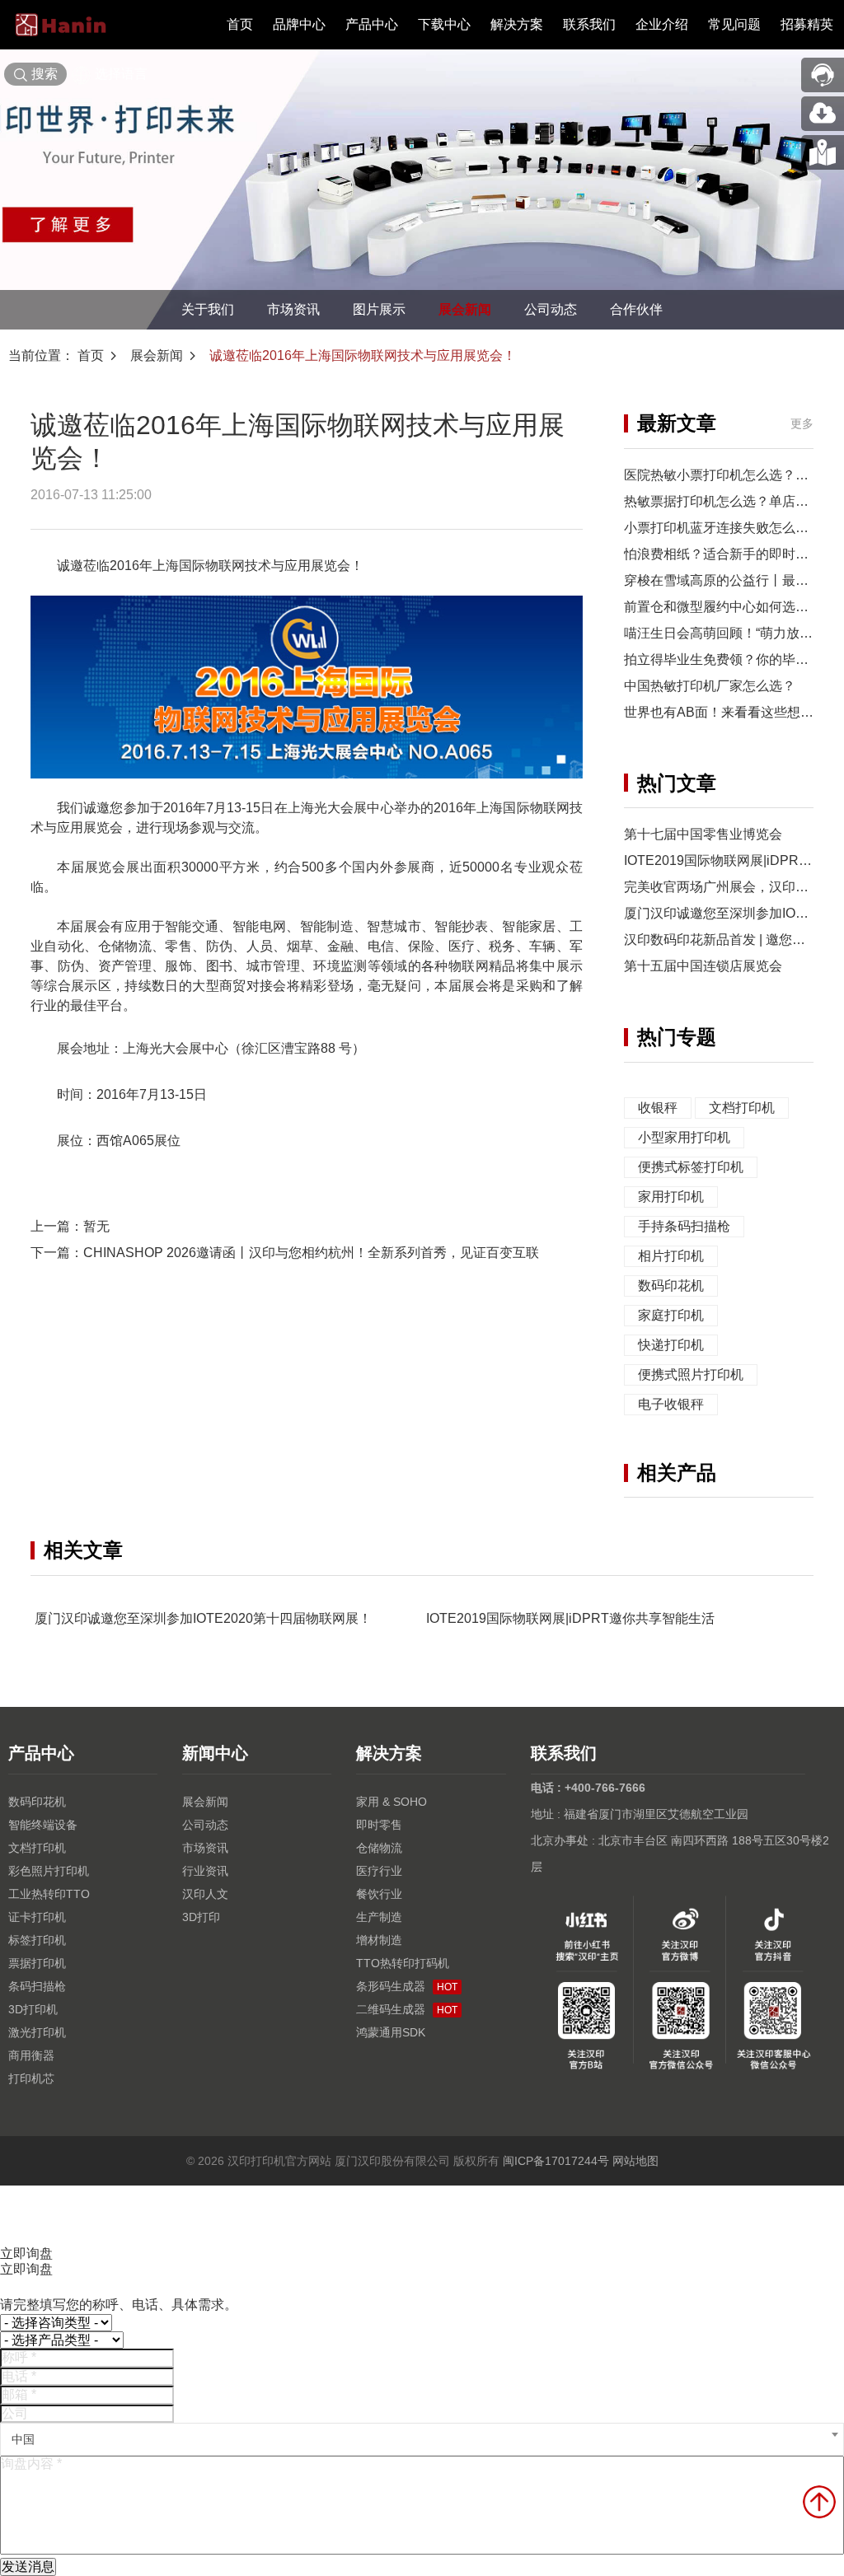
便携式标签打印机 (691, 1167)
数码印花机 (671, 1286)
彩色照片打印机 (49, 1871)
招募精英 (807, 24)
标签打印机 (37, 1940)
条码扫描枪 (37, 1986)
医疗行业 (379, 1871)
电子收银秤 (671, 1404)
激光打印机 (37, 2032)
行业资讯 (205, 1871)
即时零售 (379, 1825)
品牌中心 (299, 24)
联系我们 (589, 24)
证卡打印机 (37, 1917)
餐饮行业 (379, 1894)
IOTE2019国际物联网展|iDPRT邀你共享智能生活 (570, 1618)
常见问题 (734, 24)
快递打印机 (671, 1345)
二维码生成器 (407, 2009)
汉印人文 (205, 1894)
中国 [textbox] (23, 2439)
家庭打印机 (671, 1315)
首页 (240, 24)
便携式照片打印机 (691, 1374)
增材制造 (379, 1940)
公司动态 (551, 309)
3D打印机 (33, 2009)
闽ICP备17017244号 (556, 2161)
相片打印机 (671, 1256)
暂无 (96, 1226)
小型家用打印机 (684, 1137)
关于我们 (208, 309)
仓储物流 (379, 1848)
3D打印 (201, 1917)
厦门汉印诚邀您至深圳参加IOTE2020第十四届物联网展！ (203, 1618)
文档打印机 (742, 1108)
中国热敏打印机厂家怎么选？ (710, 686)
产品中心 (372, 24)
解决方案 (517, 24)
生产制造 (379, 1917)
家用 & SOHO (392, 1802)
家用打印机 (671, 1197)
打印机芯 (31, 2078)
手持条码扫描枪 (684, 1226)
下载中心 (444, 24)
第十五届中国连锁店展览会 (703, 966)
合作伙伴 (636, 309)
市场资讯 (293, 309)
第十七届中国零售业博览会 (703, 834)
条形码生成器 (407, 1986)
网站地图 (635, 2161)
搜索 (45, 74)
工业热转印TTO (49, 1894)
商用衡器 (31, 2055)
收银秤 (658, 1108)
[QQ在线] (823, 152)
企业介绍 (662, 24)
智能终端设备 (43, 1825)
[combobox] (422, 2439)
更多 (802, 423)
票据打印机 (37, 1963)
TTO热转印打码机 (403, 1963)
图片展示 (379, 309)
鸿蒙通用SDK (391, 2032)
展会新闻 (465, 309)
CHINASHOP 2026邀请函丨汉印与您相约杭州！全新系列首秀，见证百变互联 (311, 1253)
